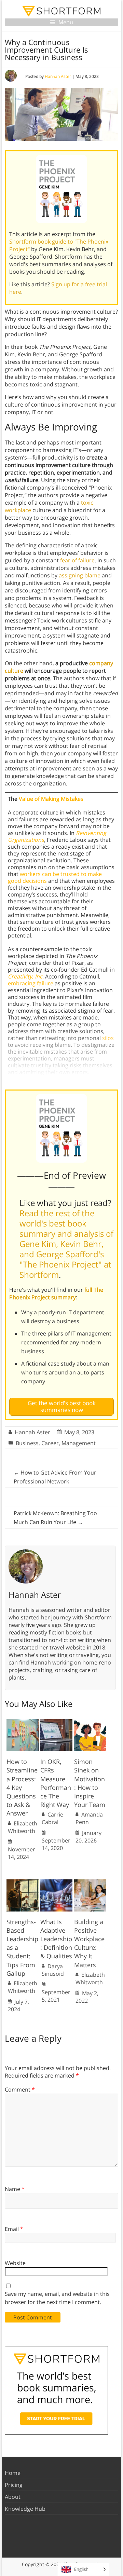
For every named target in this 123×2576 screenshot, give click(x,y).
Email (14, 2229)
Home (13, 2473)
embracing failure (31, 983)
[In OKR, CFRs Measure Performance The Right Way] (56, 1723)
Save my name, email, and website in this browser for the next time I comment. (57, 2298)
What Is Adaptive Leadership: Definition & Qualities (56, 1939)
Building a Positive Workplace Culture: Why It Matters (89, 1943)
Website (15, 2263)
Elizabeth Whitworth (23, 1827)
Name (15, 2189)
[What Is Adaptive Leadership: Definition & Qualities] (56, 1883)
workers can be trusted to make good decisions (55, 877)
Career (50, 1443)
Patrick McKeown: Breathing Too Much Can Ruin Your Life (55, 1518)
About (13, 2497)
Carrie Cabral (52, 1818)
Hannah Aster (58, 76)
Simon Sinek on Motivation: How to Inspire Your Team (90, 1783)
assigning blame (80, 575)
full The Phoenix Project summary (56, 1293)
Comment (20, 2089)
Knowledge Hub (25, 2509)
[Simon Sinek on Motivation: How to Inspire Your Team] (90, 1723)
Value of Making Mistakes (51, 799)
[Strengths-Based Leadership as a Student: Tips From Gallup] (23, 1883)
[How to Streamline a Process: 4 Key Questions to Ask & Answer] (23, 1723)
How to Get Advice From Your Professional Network (55, 1477)
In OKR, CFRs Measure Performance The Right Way (56, 1783)
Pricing (14, 2485)
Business (27, 1443)
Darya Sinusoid (53, 1970)
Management (79, 1443)
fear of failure (77, 560)
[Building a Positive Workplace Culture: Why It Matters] (90, 1883)
